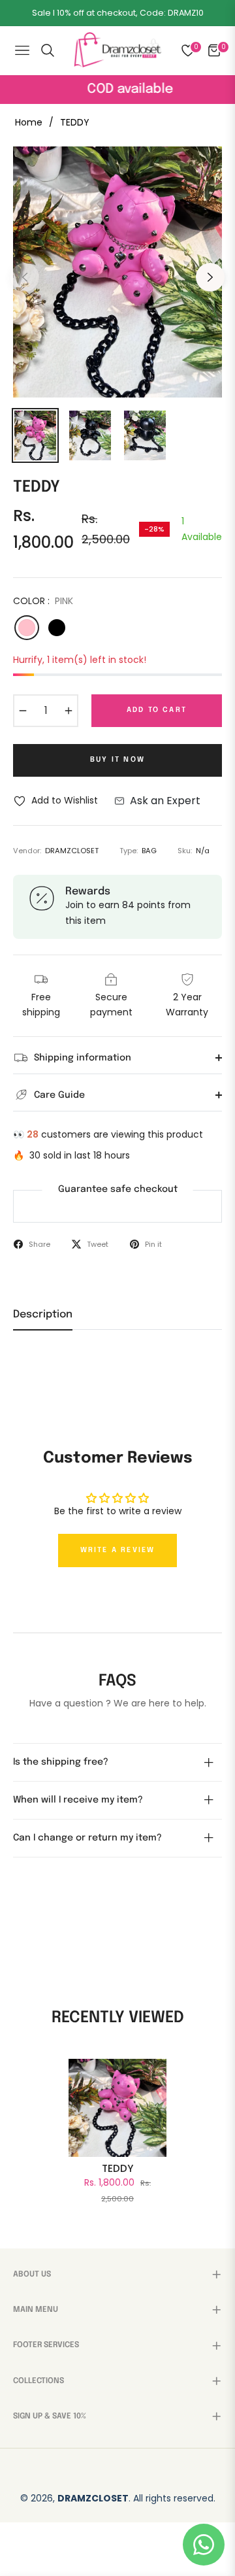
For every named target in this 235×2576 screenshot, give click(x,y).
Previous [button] (25, 277)
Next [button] (210, 277)
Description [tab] (43, 1314)
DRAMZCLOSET (93, 2498)
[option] (117, 272)
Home (29, 122)
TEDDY (117, 2169)
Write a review (118, 1550)
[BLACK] (57, 628)
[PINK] (27, 628)
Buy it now (117, 760)
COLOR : (43, 601)
